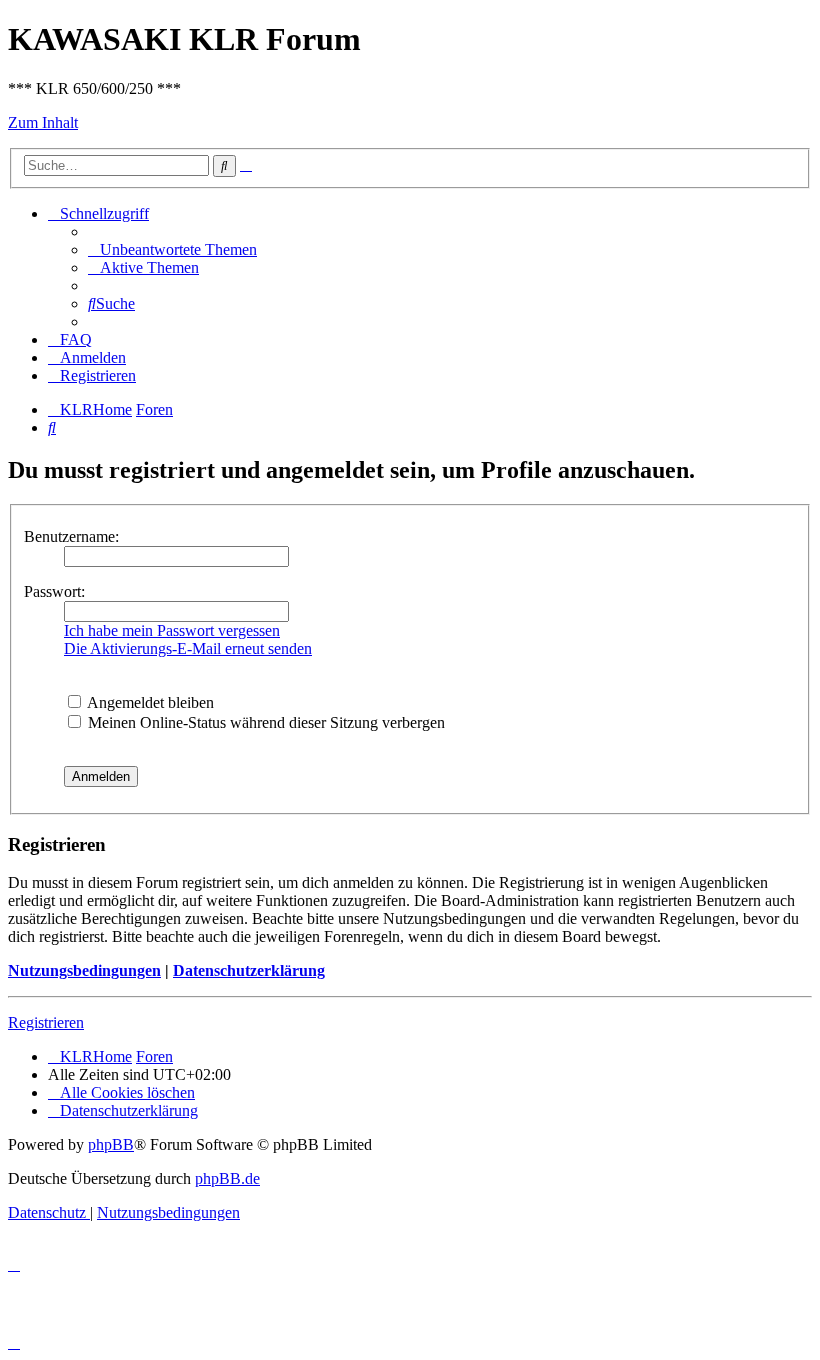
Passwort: (54, 591)
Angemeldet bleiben (149, 702)
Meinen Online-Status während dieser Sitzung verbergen (264, 722)
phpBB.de (227, 1178)
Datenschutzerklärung (249, 970)
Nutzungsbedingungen (84, 970)
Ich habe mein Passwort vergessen (172, 630)
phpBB (111, 1144)
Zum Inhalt (43, 122)
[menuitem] (172, 249)
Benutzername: (71, 536)
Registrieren (46, 1022)
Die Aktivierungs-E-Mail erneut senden (188, 648)
